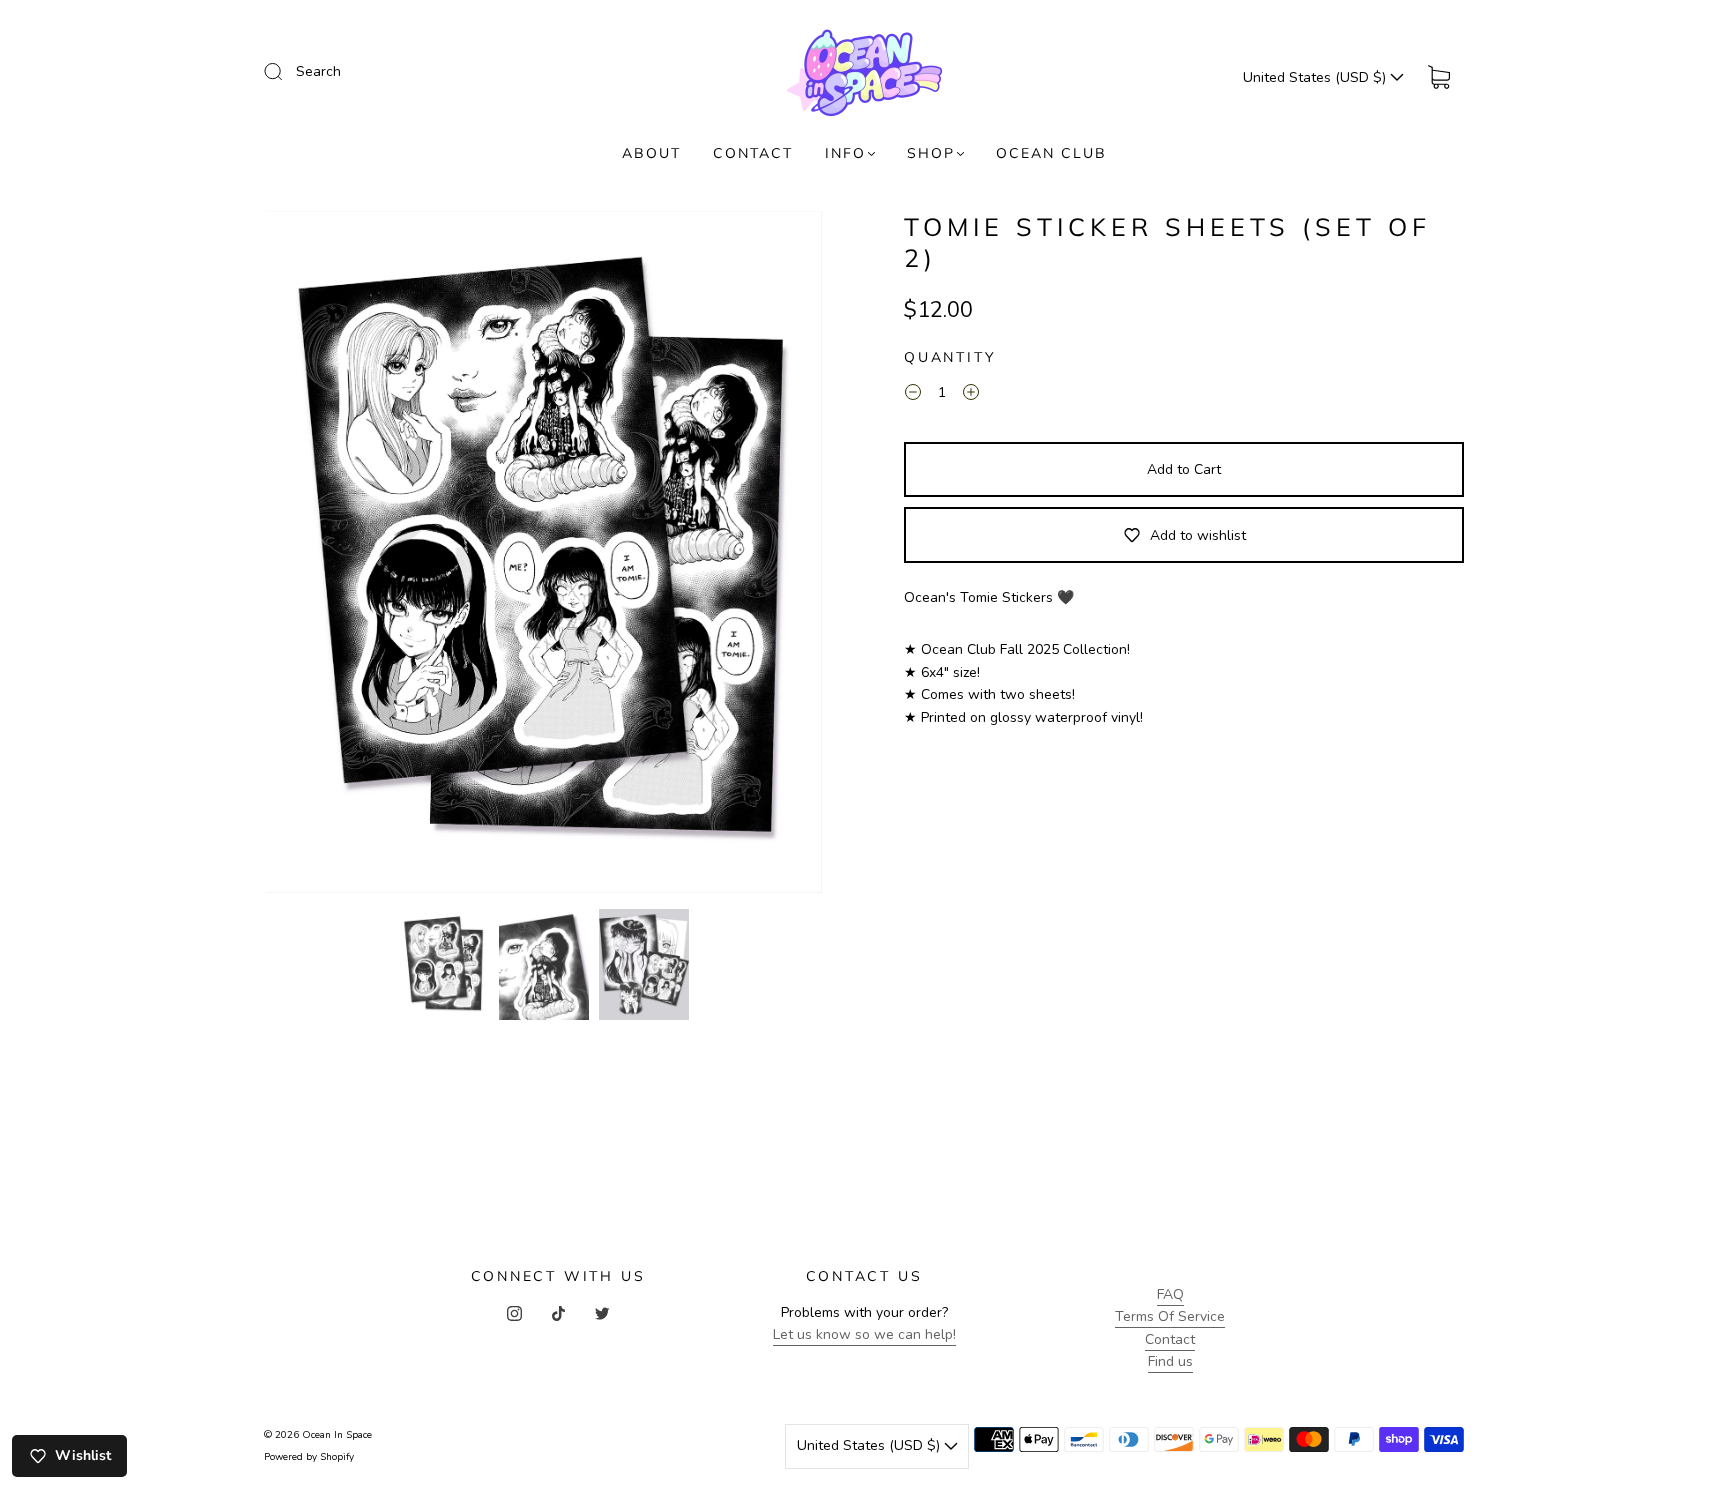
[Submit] (286, 71)
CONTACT (753, 153)
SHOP (931, 153)
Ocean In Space (337, 1435)
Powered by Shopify (309, 1457)
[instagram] (514, 1314)
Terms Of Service (1170, 1316)
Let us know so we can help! (864, 1334)
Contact (1170, 1339)
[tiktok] (558, 1314)
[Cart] (1439, 77)
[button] (321, 556)
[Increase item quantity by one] (971, 396)
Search (318, 71)
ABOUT (651, 153)
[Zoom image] (544, 556)
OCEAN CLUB (1051, 153)
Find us (1170, 1361)
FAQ (1170, 1294)
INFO (845, 153)
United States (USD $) (1316, 77)
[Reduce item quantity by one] (913, 396)
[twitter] (602, 1314)
